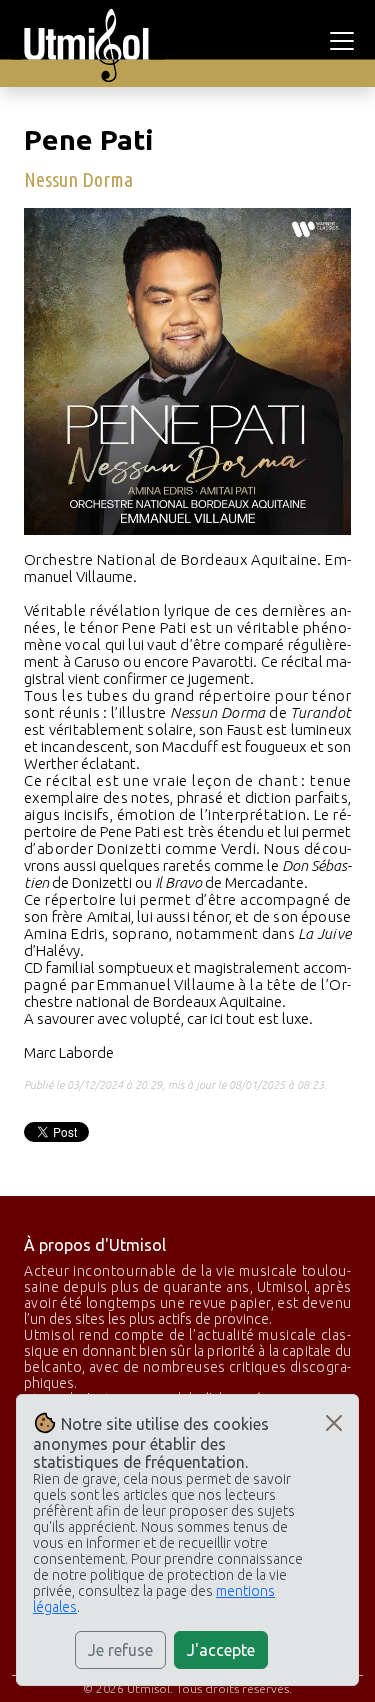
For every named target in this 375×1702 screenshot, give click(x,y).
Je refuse (120, 1650)
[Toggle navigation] (345, 41)
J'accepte (221, 1650)
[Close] (334, 1423)
